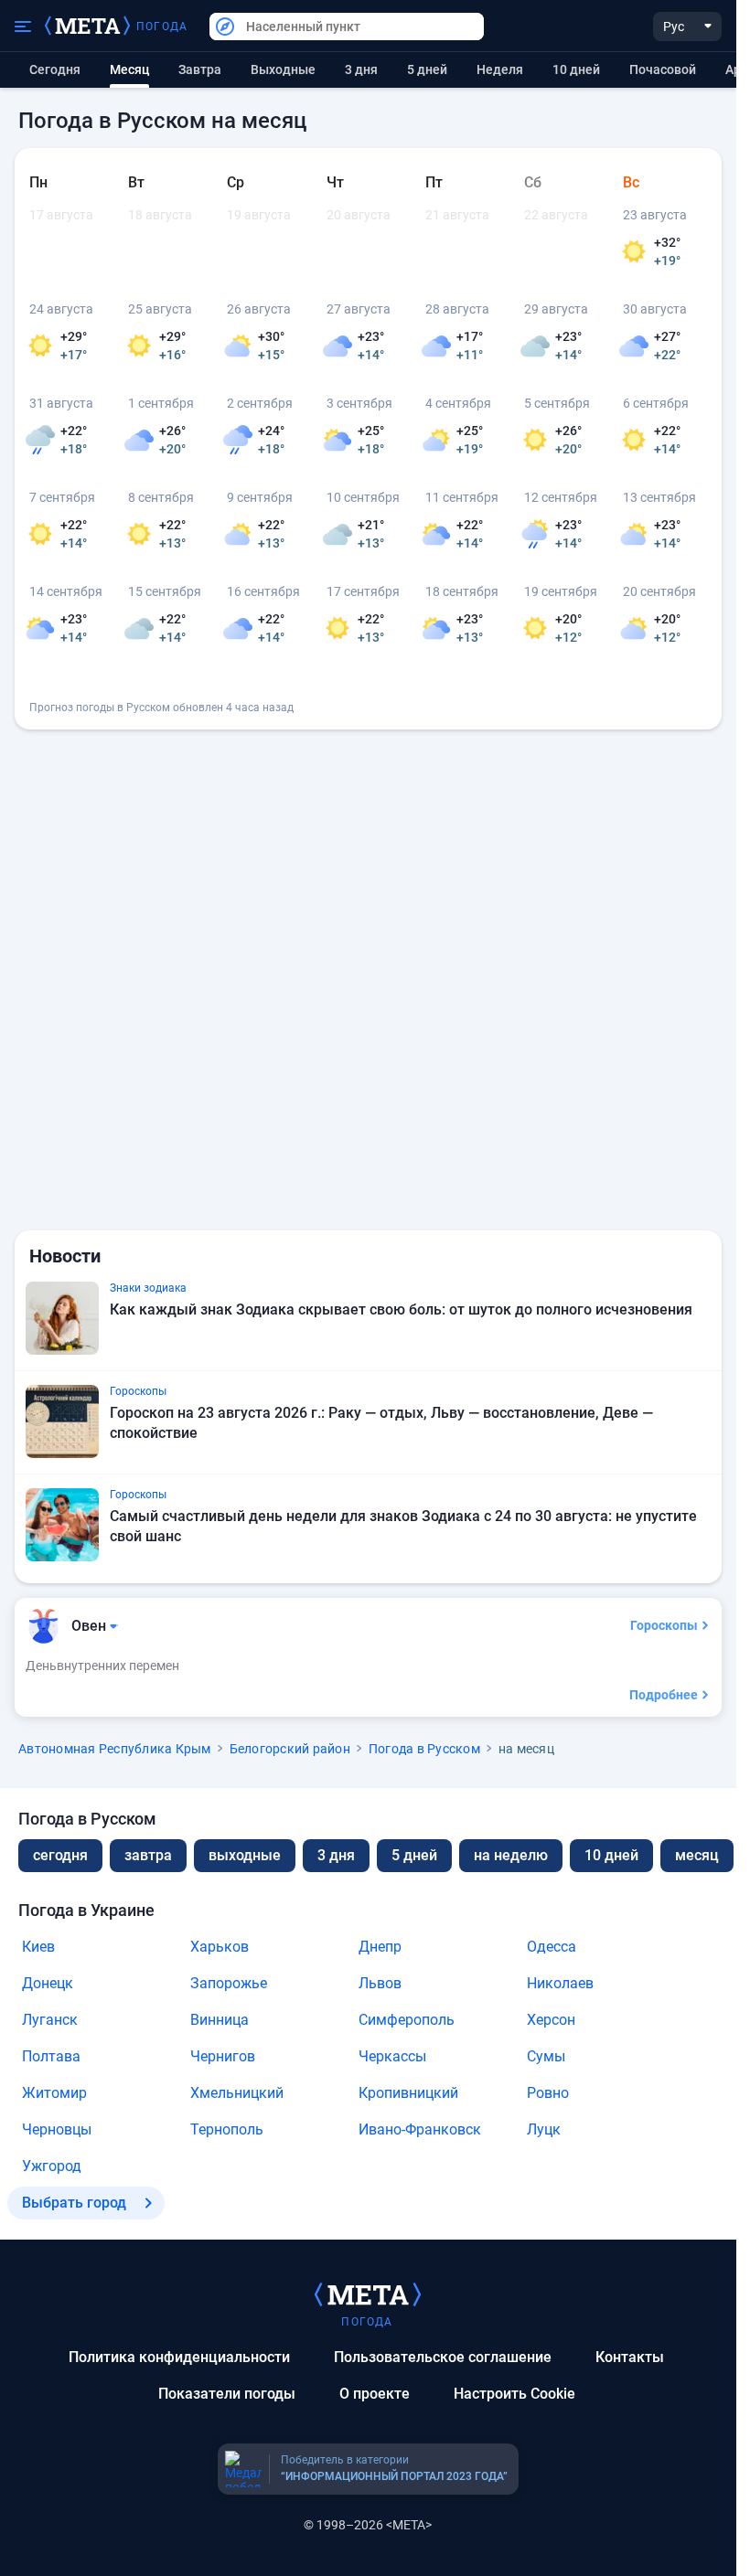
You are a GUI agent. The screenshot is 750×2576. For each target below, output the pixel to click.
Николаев (560, 1983)
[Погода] (368, 2294)
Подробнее (664, 1695)
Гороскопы (664, 1625)
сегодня (60, 1855)
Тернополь (227, 2129)
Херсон (551, 2020)
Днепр (380, 1947)
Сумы (546, 2056)
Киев (38, 1947)
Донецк (48, 1983)
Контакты (630, 2357)
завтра (148, 1855)
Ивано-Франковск (420, 2129)
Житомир (54, 2093)
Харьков (220, 1947)
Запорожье (229, 1983)
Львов (380, 1983)
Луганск (50, 2020)
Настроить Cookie (514, 2394)
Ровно (548, 2093)
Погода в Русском (424, 1749)
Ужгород (52, 2166)
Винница (220, 2020)
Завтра (200, 69)
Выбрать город (74, 2203)
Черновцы (57, 2129)
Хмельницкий (237, 2093)
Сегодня (55, 69)
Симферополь (407, 2020)
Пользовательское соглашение (443, 2357)
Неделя (500, 69)
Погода (162, 27)
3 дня (361, 69)
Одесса (552, 1947)
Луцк (544, 2129)
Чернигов (223, 2056)
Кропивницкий (408, 2093)
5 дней (427, 69)
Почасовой (663, 69)
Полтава (51, 2056)
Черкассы (392, 2056)
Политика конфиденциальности (179, 2357)
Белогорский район (290, 1749)
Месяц (697, 1855)
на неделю (511, 1855)
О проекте (375, 2394)
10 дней (576, 69)
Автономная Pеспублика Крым (115, 1749)
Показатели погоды (227, 2394)
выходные (283, 69)
